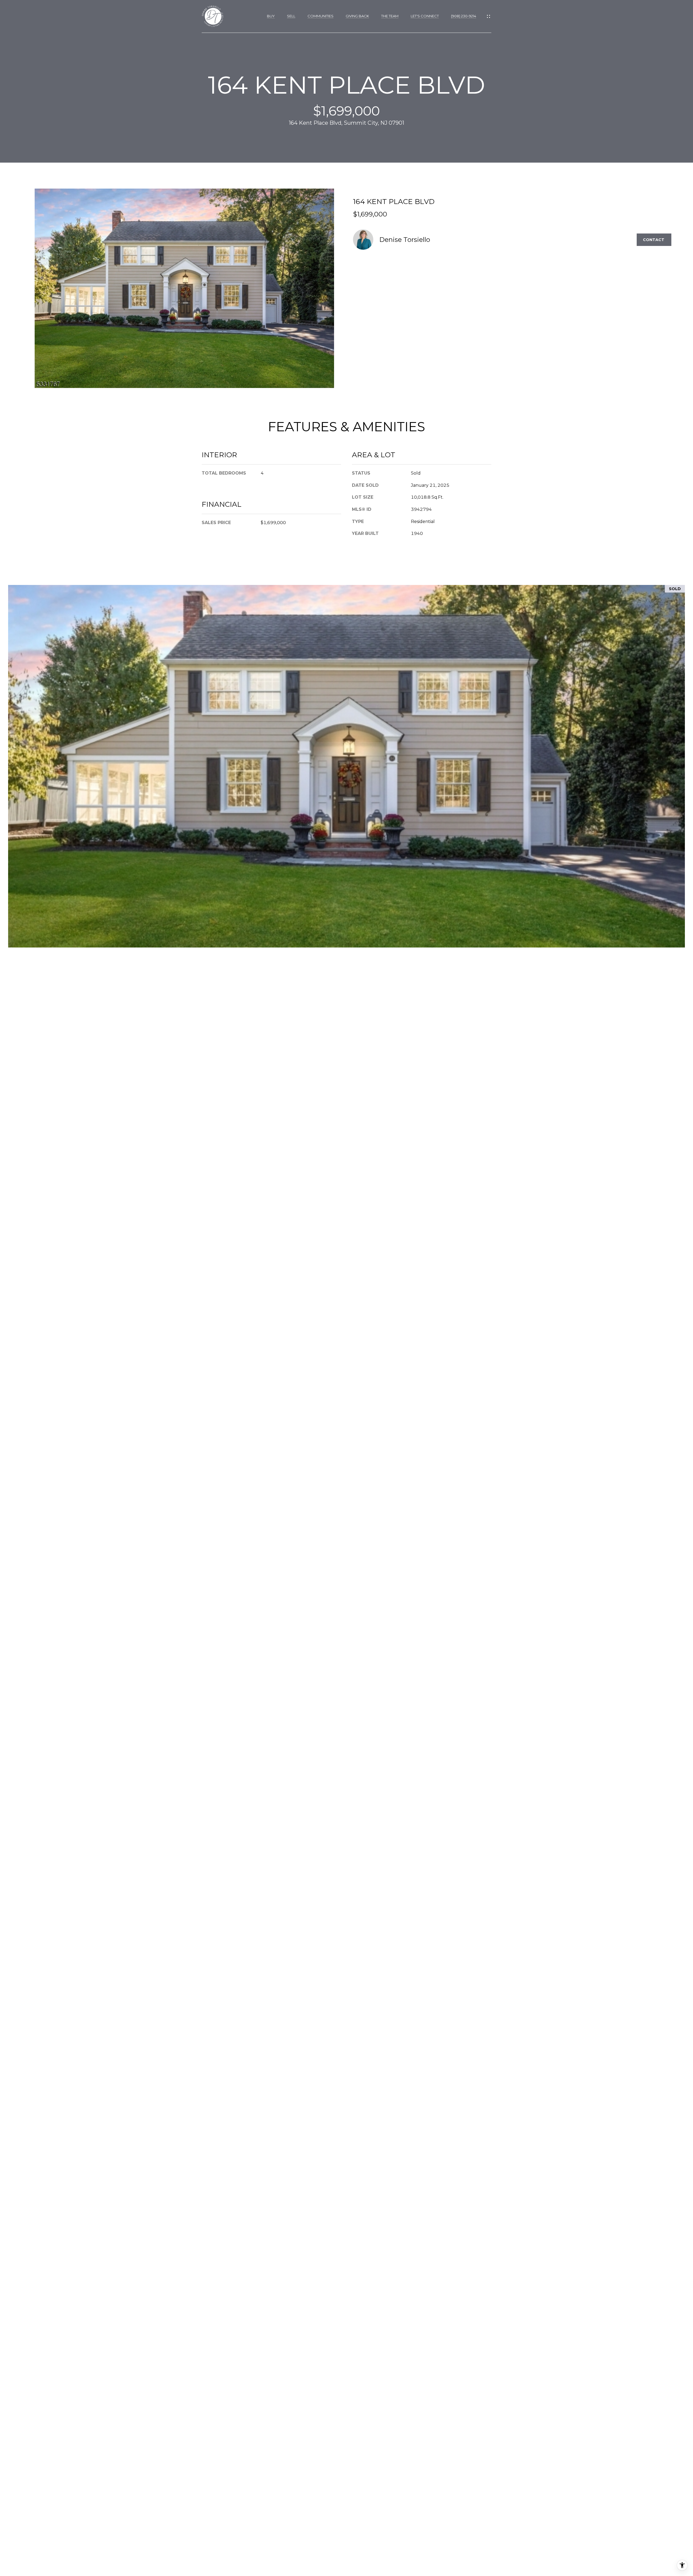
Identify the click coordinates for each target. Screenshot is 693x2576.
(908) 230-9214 (464, 16)
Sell (291, 16)
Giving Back (357, 16)
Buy (271, 16)
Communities (321, 16)
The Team (390, 16)
